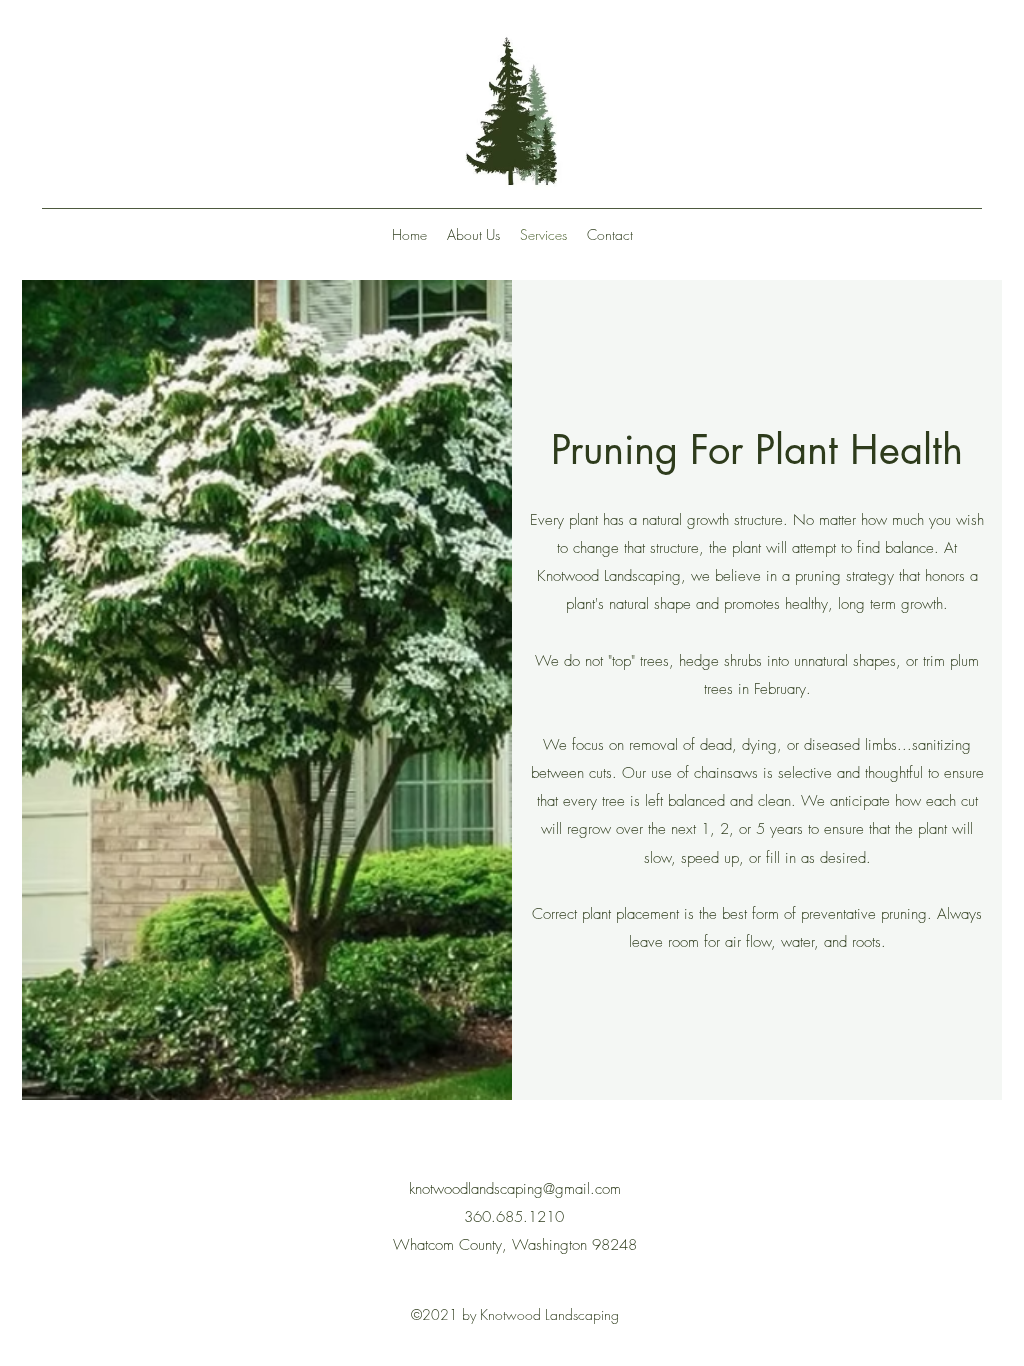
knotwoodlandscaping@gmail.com (515, 1189)
